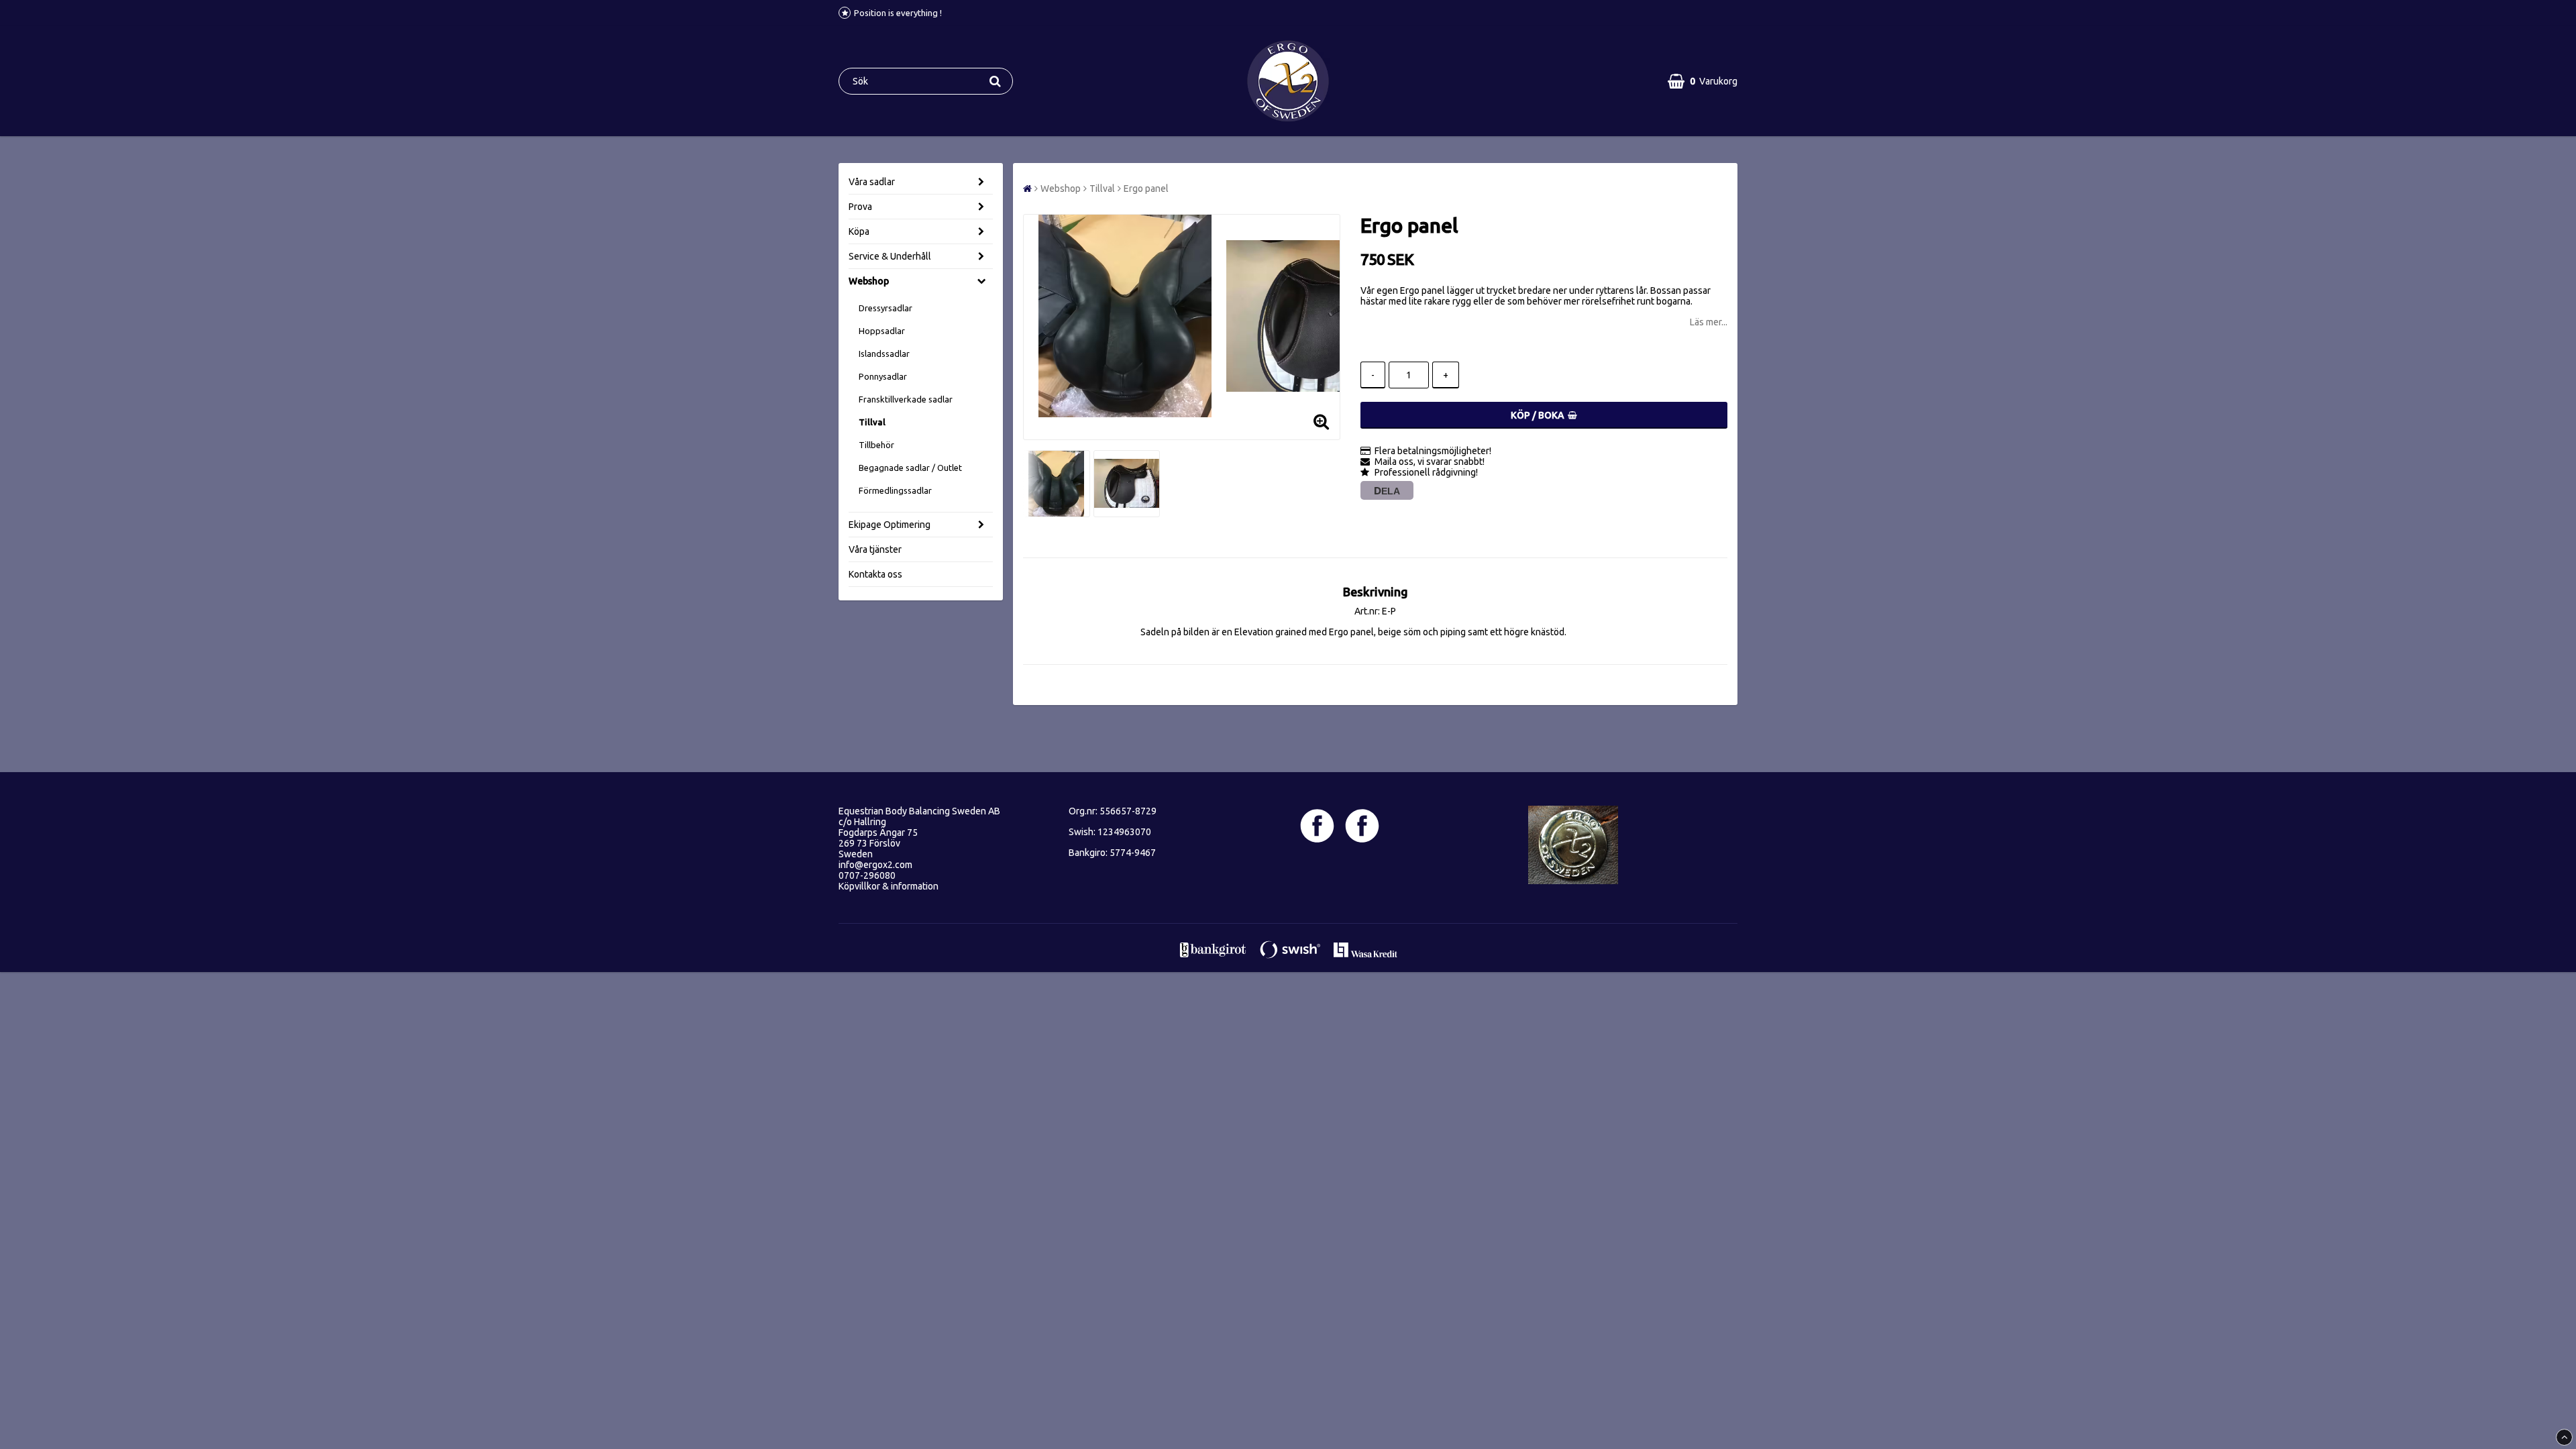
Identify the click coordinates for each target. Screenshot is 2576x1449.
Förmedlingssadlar (895, 490)
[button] (1703, 81)
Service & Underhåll (890, 256)
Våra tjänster (875, 549)
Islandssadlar (884, 354)
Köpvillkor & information (889, 886)
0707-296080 (867, 875)
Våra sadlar (872, 182)
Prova (860, 207)
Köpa (859, 231)
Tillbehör (876, 445)
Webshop (869, 281)
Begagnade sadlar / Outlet (910, 468)
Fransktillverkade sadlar (906, 399)
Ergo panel (1146, 189)
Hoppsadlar (882, 331)
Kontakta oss (875, 574)
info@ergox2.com (875, 865)
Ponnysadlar (883, 376)
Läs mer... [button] (1709, 322)
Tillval (872, 422)
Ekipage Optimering (890, 525)
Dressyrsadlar (885, 308)
